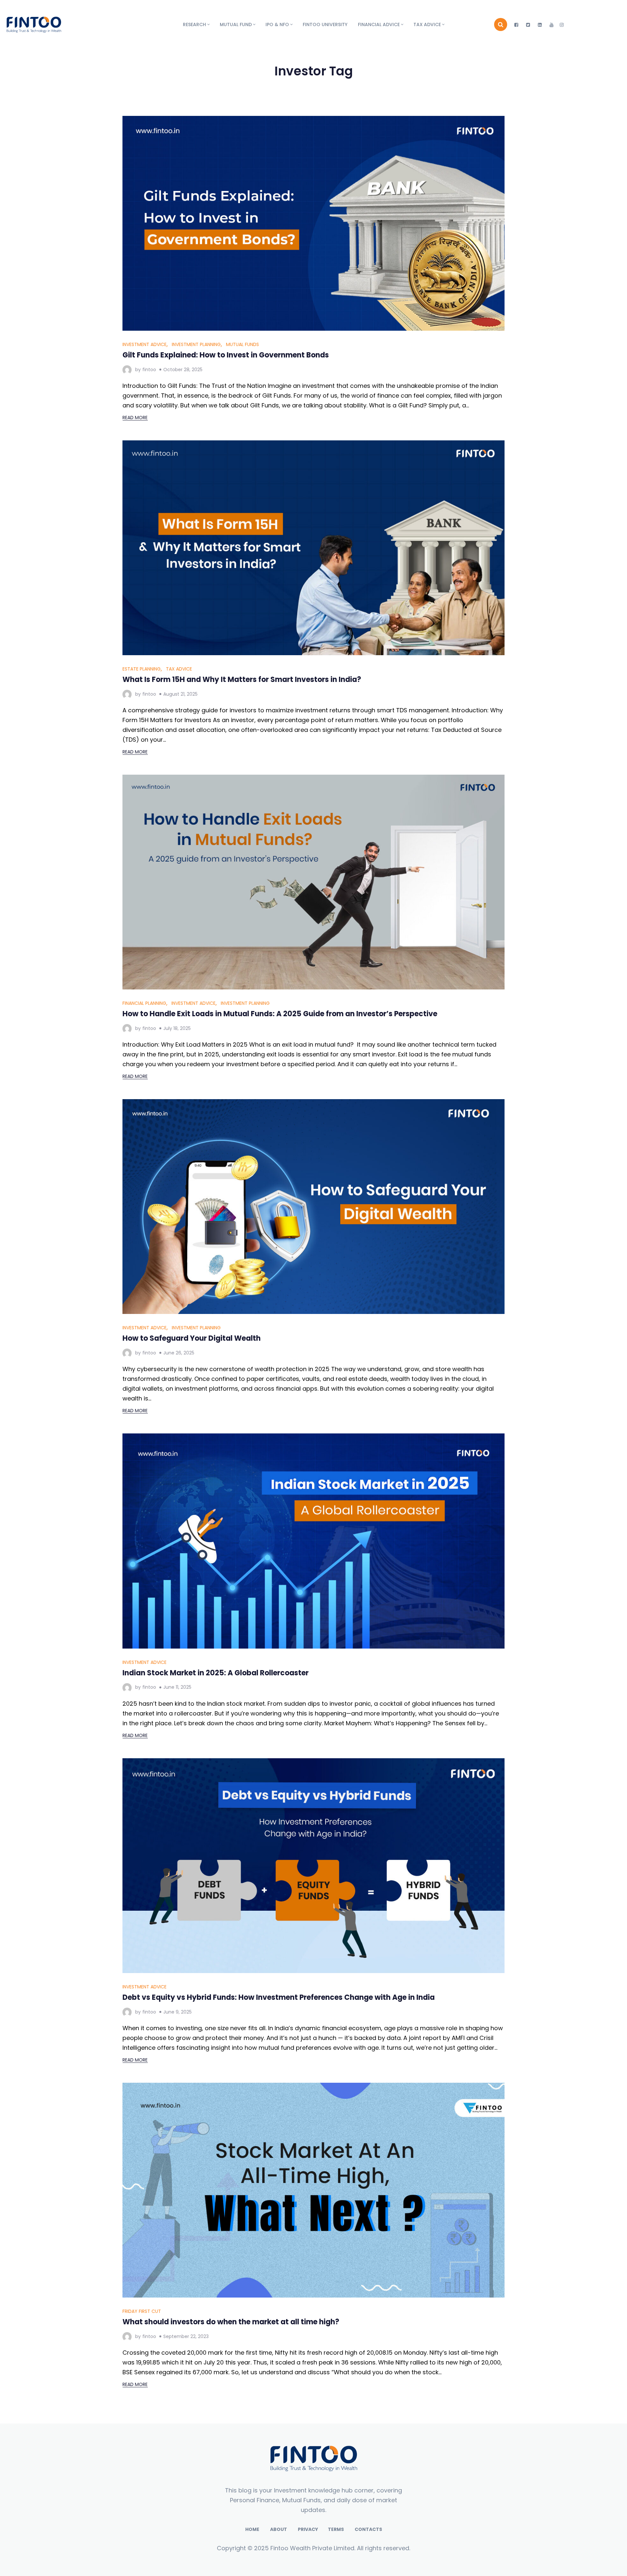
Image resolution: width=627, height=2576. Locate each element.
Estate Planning (142, 669)
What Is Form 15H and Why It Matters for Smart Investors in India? (242, 680)
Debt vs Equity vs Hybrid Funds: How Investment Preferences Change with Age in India (279, 1997)
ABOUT (279, 2529)
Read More (135, 418)
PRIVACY (308, 2529)
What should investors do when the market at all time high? (231, 2322)
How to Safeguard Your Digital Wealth (192, 1338)
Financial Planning (144, 1003)
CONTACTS (368, 2529)
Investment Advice (145, 344)
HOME (252, 2529)
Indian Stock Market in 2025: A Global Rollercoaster (216, 1673)
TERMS (336, 2529)
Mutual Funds (242, 344)
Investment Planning (196, 344)
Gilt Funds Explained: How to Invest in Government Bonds (226, 355)
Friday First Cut (142, 2311)
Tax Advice (179, 669)
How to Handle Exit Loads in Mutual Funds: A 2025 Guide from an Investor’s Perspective (280, 1014)
